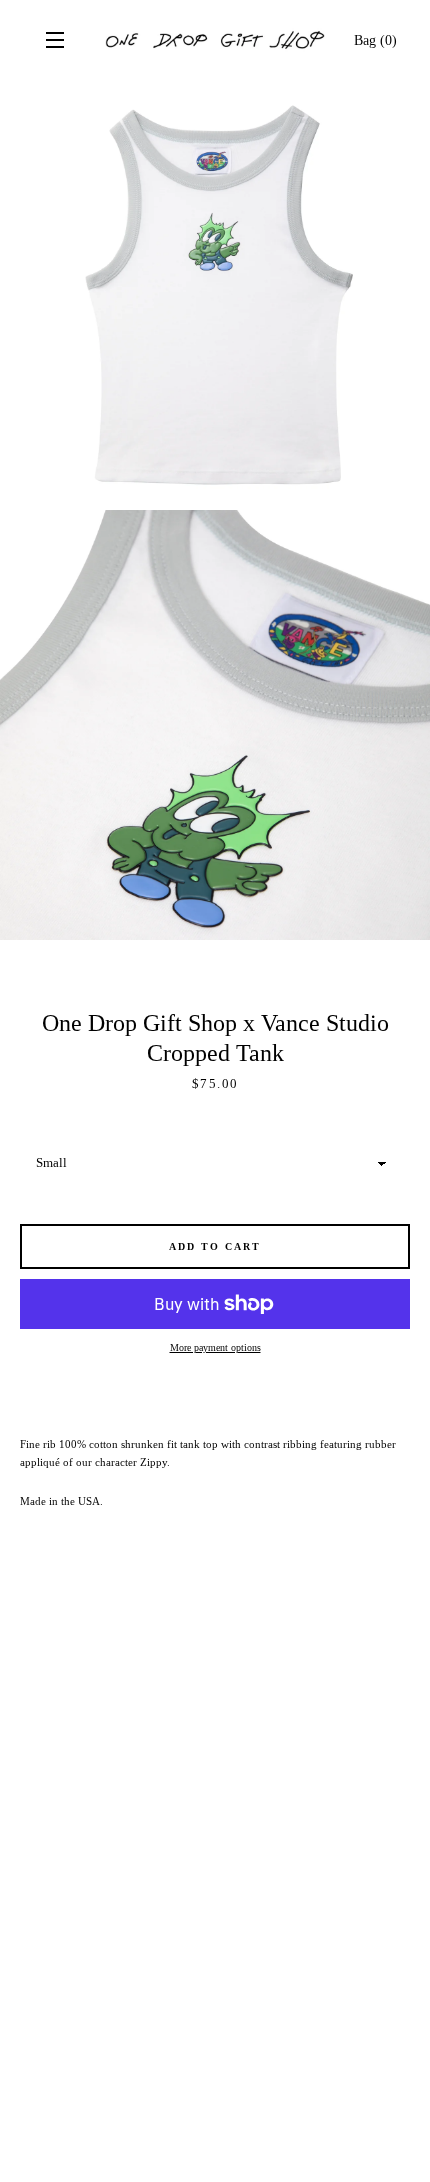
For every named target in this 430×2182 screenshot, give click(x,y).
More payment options (215, 1347)
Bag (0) (375, 40)
